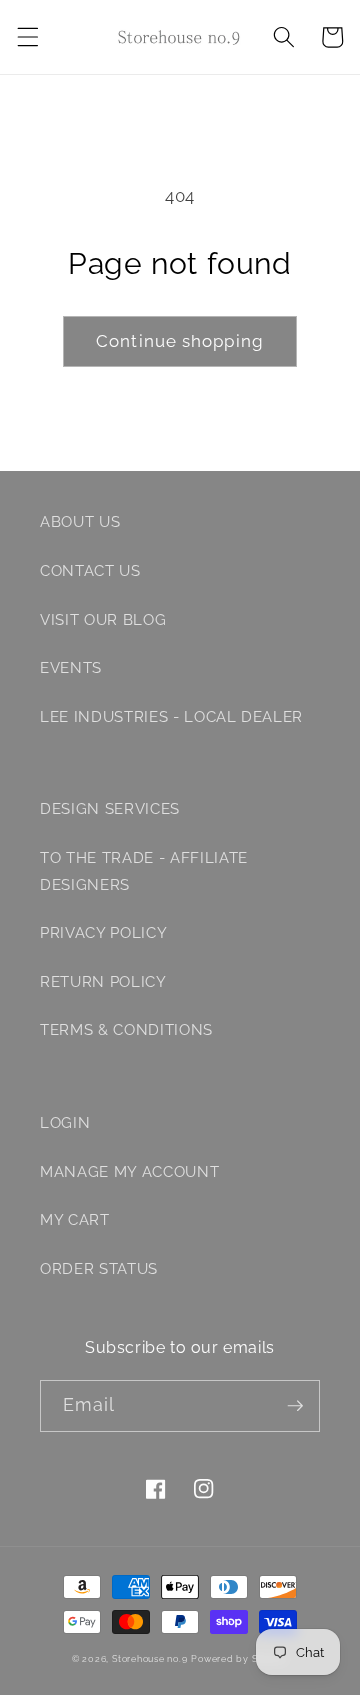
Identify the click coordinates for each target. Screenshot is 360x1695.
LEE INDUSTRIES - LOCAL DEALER (171, 717)
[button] (27, 37)
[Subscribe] (295, 1406)
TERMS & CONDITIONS (126, 1030)
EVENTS (71, 668)
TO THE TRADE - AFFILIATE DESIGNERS (144, 871)
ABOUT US (80, 522)
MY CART (75, 1220)
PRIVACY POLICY (103, 933)
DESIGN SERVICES (110, 809)
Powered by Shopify (239, 1658)
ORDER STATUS (99, 1269)
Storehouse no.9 (150, 1658)
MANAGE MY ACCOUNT (129, 1172)
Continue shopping (180, 341)
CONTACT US (90, 571)
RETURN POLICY (103, 982)
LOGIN (65, 1123)
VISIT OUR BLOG (103, 620)
